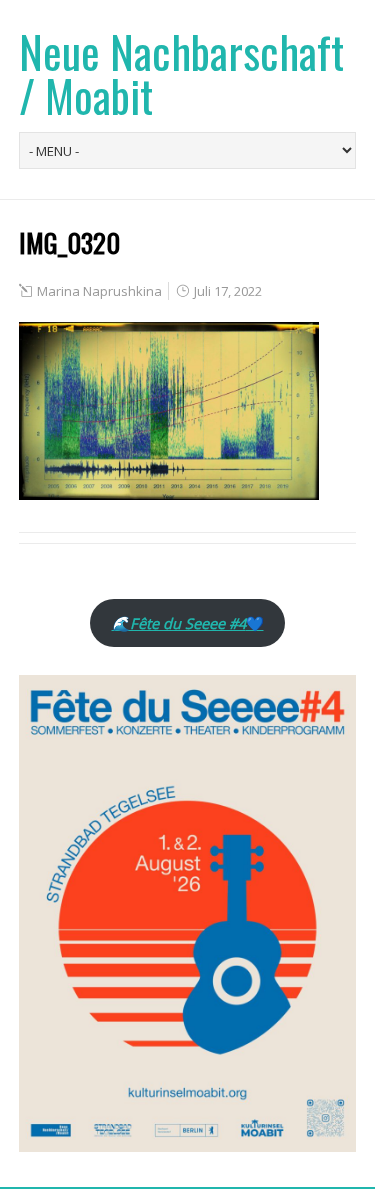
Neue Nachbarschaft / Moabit (181, 73)
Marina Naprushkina (99, 291)
